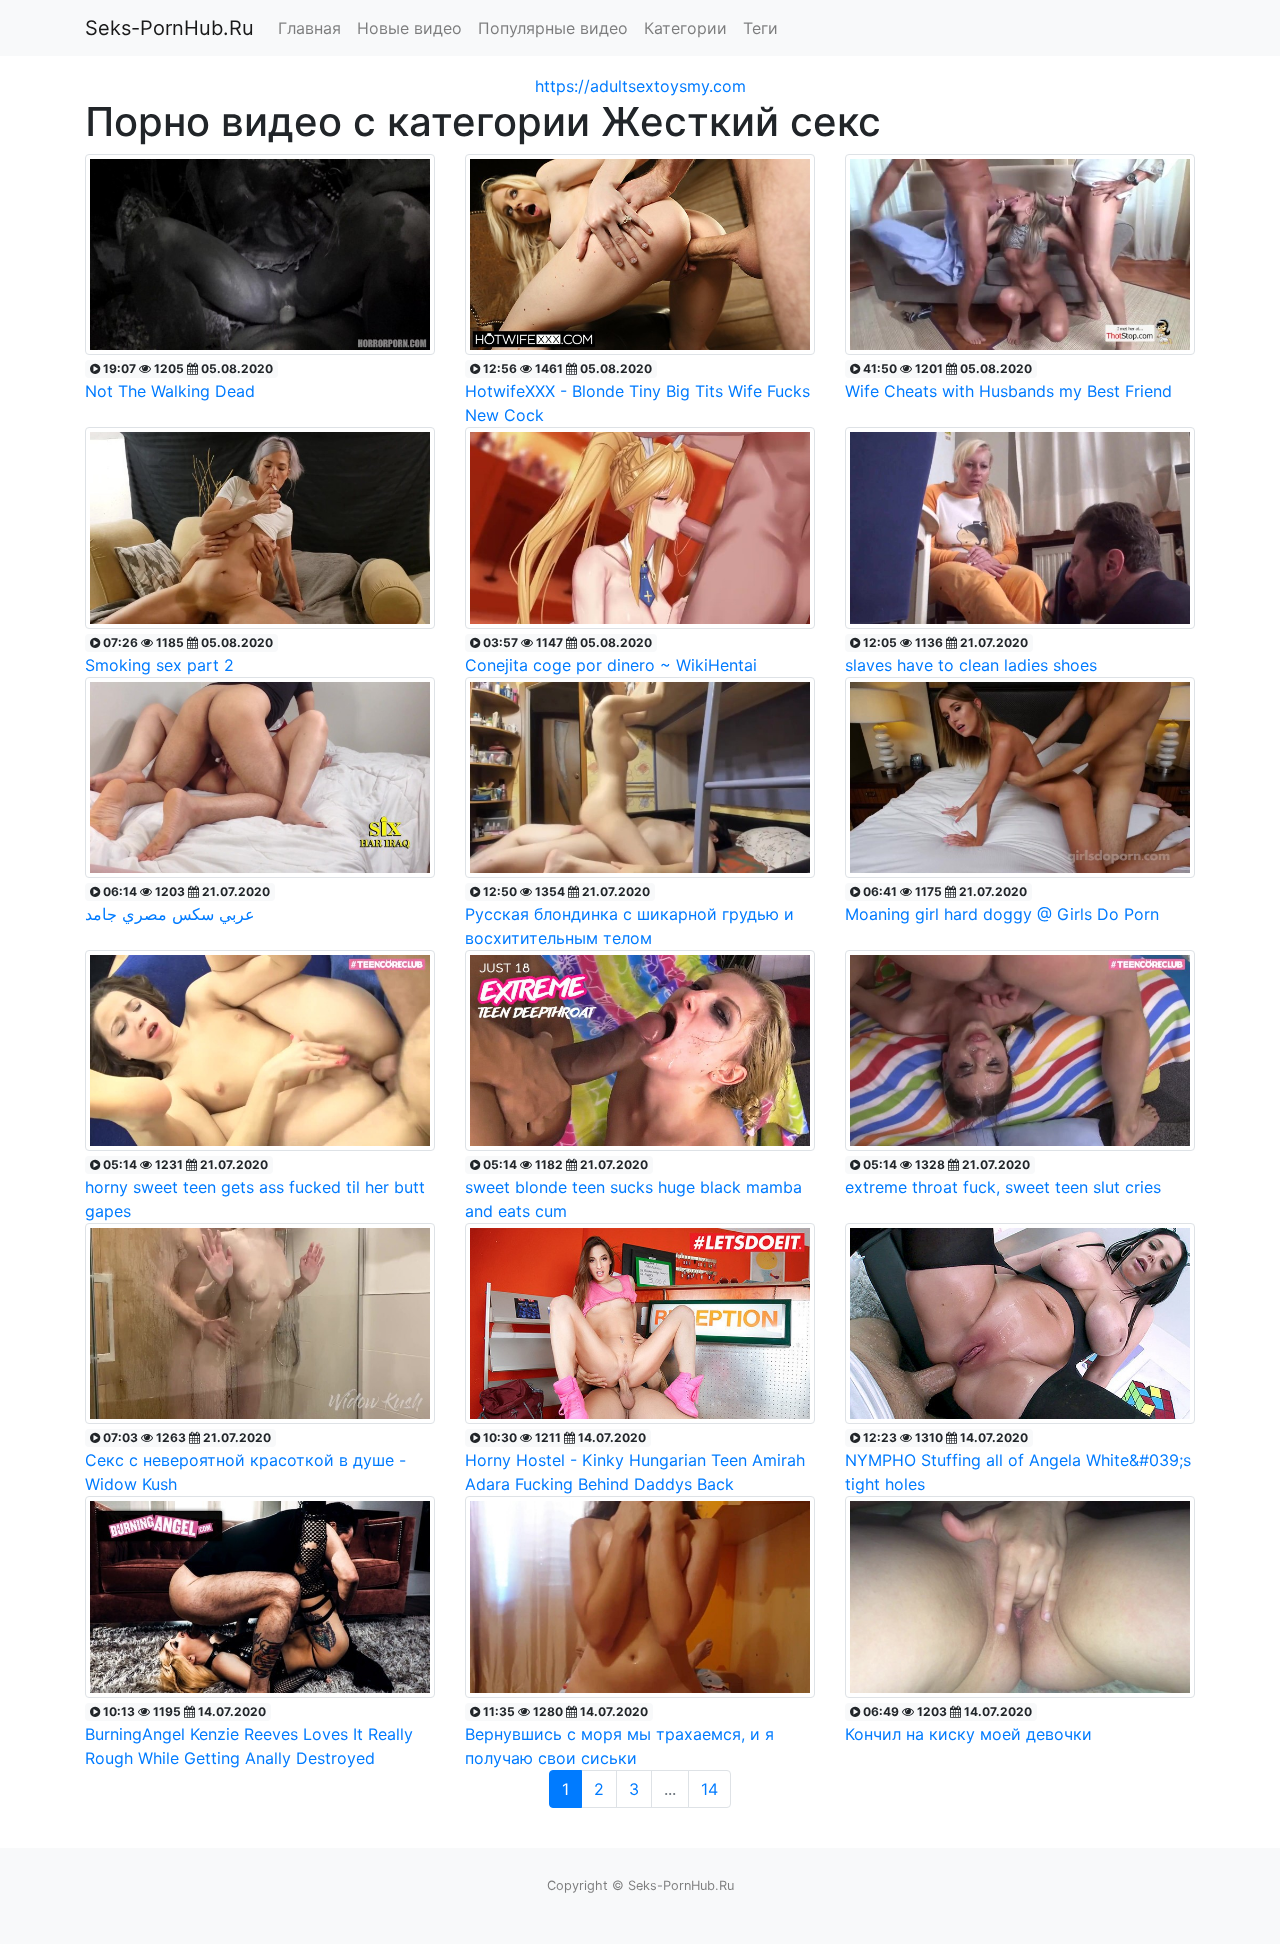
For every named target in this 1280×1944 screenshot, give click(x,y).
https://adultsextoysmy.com (640, 86)
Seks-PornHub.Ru (169, 28)
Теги (760, 28)
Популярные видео (553, 28)
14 (709, 1789)
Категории (685, 28)
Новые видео (409, 28)
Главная (309, 28)
